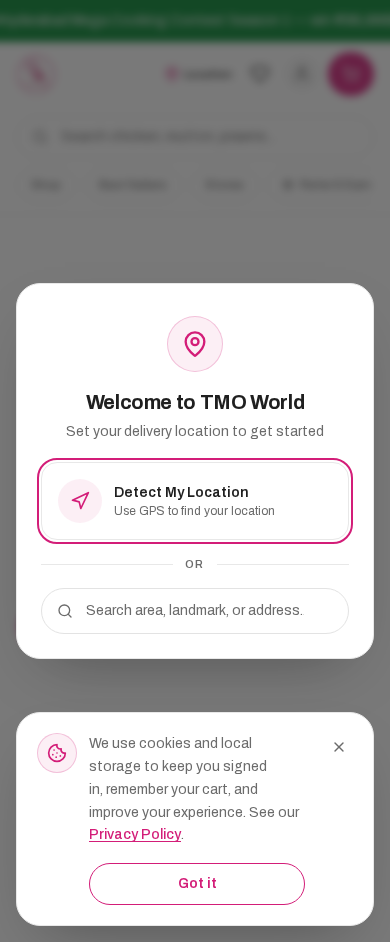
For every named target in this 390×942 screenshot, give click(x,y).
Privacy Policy (135, 834)
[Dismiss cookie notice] (339, 747)
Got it (197, 883)
